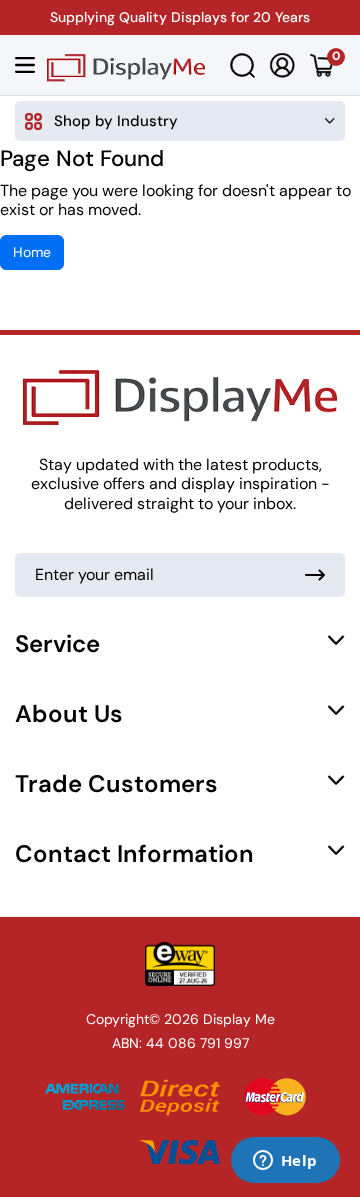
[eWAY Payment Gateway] (180, 964)
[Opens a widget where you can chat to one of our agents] (285, 1162)
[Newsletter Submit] (315, 575)
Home (32, 252)
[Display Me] (126, 65)
